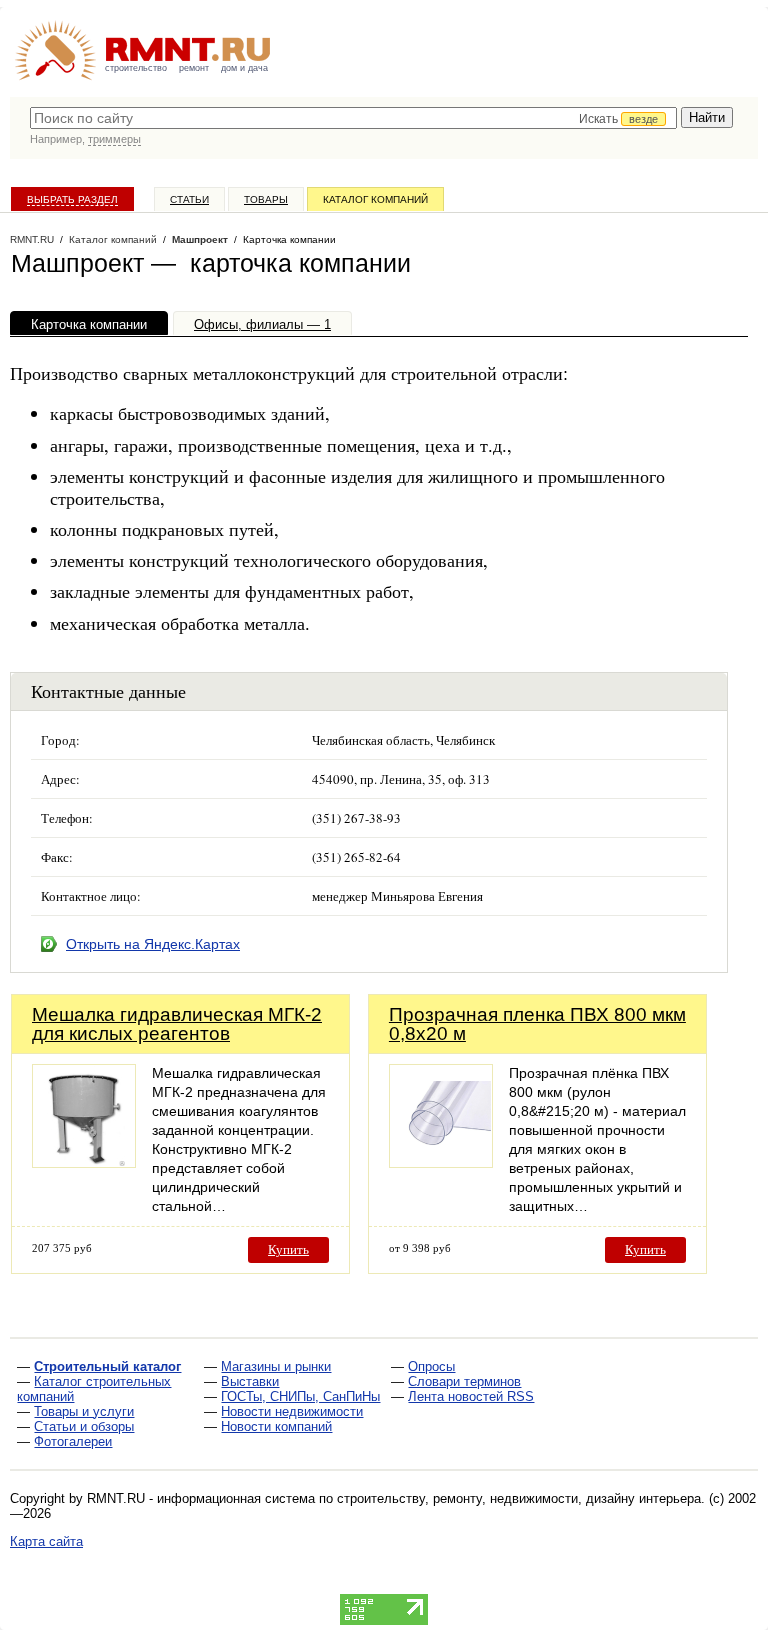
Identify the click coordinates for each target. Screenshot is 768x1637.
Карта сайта (46, 1541)
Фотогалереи (73, 1441)
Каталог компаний (375, 199)
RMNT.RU (32, 239)
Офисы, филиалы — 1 (262, 324)
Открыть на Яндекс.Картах (153, 944)
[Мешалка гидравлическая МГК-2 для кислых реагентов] (84, 1162)
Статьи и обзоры (84, 1426)
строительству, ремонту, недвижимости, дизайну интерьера (519, 1498)
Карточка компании (89, 324)
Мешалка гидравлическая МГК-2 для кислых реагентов (177, 1024)
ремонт (194, 68)
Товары (266, 199)
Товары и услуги (84, 1411)
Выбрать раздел (72, 199)
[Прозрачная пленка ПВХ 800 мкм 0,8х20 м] (441, 1162)
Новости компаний (276, 1426)
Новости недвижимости (292, 1411)
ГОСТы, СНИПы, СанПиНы (300, 1396)
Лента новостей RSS (471, 1396)
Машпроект (200, 239)
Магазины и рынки (276, 1366)
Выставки (250, 1381)
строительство (136, 68)
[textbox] (353, 118)
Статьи (189, 199)
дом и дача (244, 68)
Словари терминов (464, 1381)
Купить (288, 1249)
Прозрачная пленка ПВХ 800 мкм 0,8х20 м (537, 1024)
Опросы (431, 1366)
